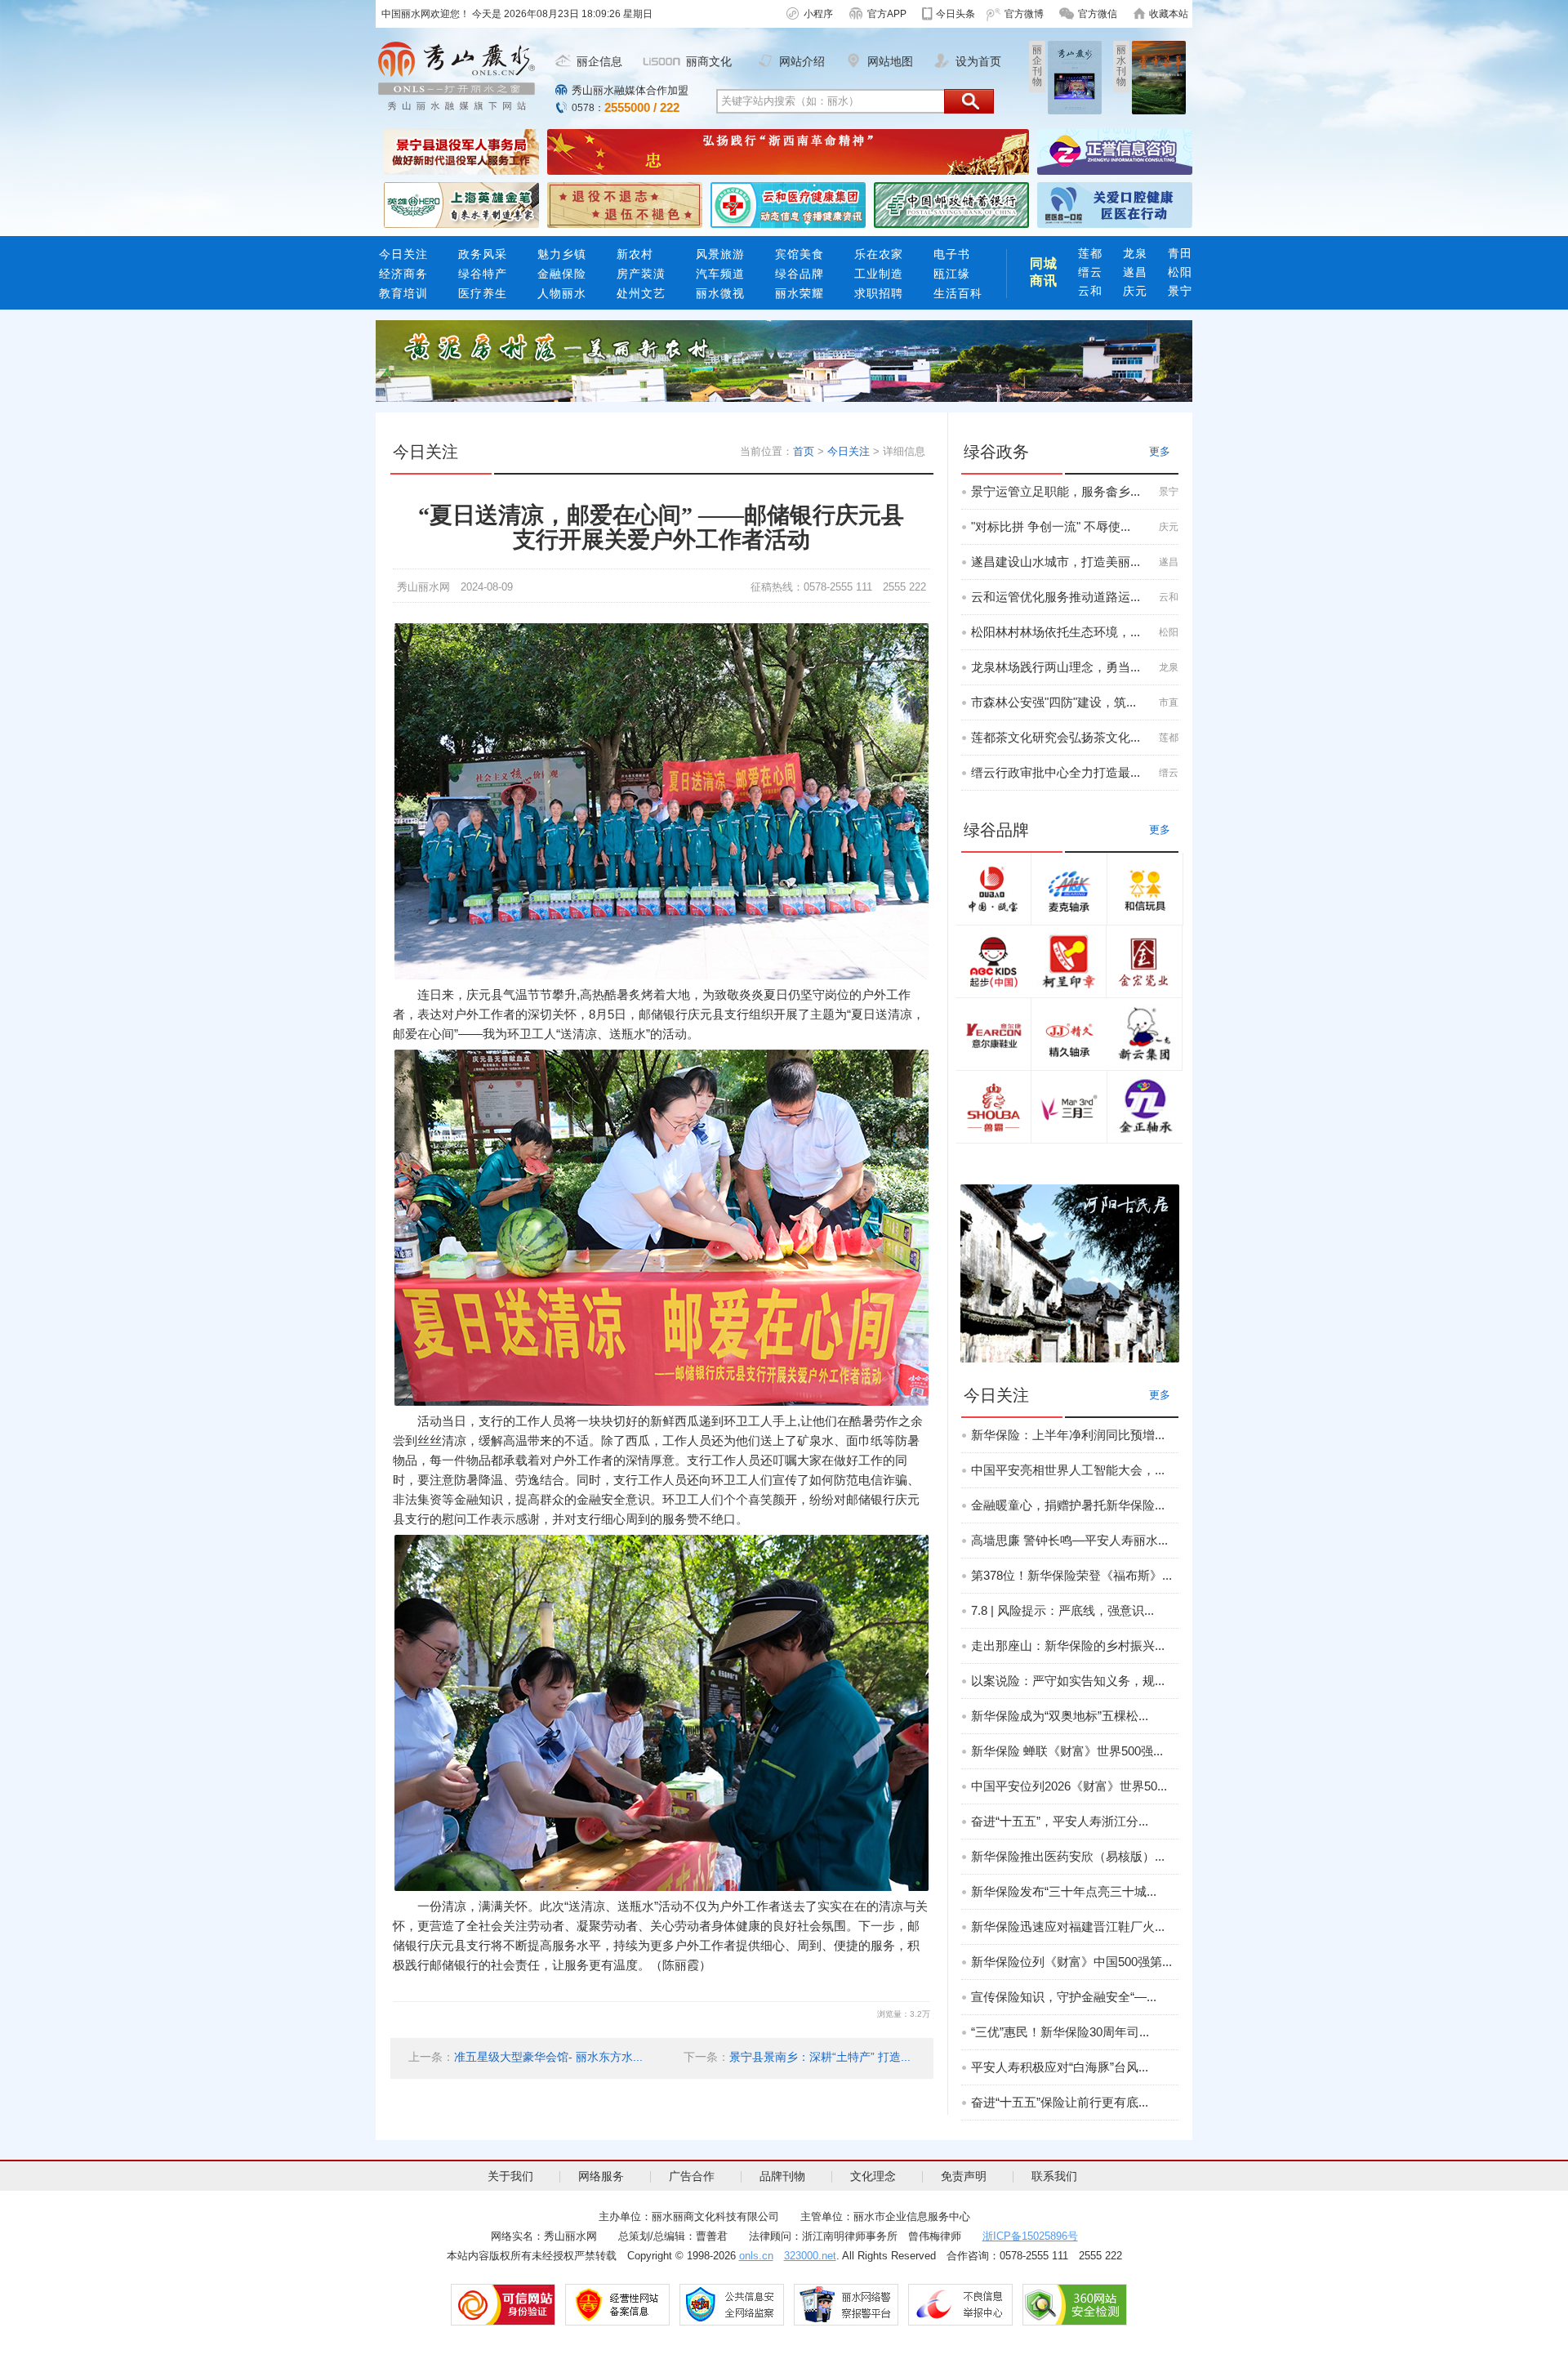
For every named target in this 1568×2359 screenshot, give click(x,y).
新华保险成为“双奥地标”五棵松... (1060, 1716)
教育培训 (403, 293)
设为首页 (978, 61)
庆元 (1135, 291)
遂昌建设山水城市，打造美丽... (1056, 562)
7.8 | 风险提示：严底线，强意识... (1062, 1610)
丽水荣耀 (800, 293)
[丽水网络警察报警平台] (846, 2304)
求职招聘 (879, 293)
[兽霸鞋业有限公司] (993, 1107)
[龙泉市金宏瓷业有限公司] (1144, 961)
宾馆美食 (800, 254)
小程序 (818, 14)
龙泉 (1135, 253)
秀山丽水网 (423, 587)
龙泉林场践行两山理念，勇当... (1056, 667)
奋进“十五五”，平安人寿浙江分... (1060, 1821)
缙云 (1090, 272)
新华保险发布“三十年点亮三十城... (1064, 1891)
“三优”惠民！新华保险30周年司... (1060, 2032)
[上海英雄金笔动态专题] (461, 204)
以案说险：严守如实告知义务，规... (1068, 1681)
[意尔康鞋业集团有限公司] (993, 1034)
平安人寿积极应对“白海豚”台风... (1060, 2067)
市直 (1169, 702)
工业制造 (879, 274)
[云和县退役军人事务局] (625, 204)
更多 (1160, 451)
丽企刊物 (1037, 66)
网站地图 (890, 61)
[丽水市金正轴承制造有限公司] (1145, 1106)
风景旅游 (720, 254)
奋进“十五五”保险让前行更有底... (1060, 2102)
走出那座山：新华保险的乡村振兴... (1068, 1646)
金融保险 (562, 274)
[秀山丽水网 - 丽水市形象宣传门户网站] (457, 76)
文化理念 (873, 2176)
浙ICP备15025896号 (1030, 2236)
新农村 (635, 254)
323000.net (810, 2256)
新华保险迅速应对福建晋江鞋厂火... (1068, 1926)
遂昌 (1135, 272)
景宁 (1180, 291)
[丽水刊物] (1159, 77)
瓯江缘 (952, 274)
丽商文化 (709, 61)
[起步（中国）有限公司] (993, 961)
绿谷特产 (483, 274)
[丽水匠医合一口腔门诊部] (1115, 204)
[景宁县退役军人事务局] (461, 151)
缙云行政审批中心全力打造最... (1056, 772)
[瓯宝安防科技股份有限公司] (993, 889)
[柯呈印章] (1068, 961)
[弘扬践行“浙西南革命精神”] (788, 151)
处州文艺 (641, 293)
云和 (1090, 291)
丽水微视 (720, 293)
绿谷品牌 (800, 274)
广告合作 (692, 2176)
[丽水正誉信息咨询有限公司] (1115, 151)
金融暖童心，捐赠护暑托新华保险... (1068, 1505)
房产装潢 (641, 274)
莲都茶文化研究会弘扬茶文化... (1056, 737)
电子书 (956, 254)
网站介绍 (802, 61)
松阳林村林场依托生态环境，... (1056, 632)
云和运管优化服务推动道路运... (1056, 597)
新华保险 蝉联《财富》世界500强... (1067, 1751)
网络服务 (601, 2176)
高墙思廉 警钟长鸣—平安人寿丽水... (1069, 1540)
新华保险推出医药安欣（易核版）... (1068, 1856)
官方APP (887, 14)
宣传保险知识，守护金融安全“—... (1064, 1997)
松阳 (1180, 272)
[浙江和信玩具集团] (1145, 889)
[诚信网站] (503, 2304)
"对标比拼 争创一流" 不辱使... (1051, 526)
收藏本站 (1169, 14)
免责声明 (964, 2176)
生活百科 (958, 293)
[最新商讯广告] (784, 360)
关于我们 (510, 2176)
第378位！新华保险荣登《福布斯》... (1071, 1575)
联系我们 (1054, 2176)
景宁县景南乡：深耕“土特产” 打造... (820, 2057)
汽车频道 (720, 274)
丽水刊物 (1121, 66)
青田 (1180, 253)
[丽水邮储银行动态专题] (951, 204)
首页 (804, 451)
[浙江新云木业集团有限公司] (1144, 1034)
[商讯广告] (1070, 1273)
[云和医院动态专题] (788, 204)
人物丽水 (562, 293)
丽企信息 (599, 61)
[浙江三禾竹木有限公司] (1069, 1107)
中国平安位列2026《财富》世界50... (1069, 1786)
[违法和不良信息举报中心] (960, 2304)
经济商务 (403, 274)
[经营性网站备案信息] (617, 2304)
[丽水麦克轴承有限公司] (1069, 889)
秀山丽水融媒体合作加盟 (630, 90)
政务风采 (483, 254)
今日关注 (403, 254)
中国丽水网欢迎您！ (427, 14)
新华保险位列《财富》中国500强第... (1071, 1962)
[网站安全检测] (1075, 2304)
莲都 (1090, 253)
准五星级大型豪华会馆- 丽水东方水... (548, 2057)
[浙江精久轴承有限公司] (1069, 1034)
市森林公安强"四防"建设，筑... (1053, 702)
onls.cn (756, 2256)
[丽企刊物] (1075, 77)
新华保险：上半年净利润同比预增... (1068, 1435)
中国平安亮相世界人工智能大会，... (1068, 1470)
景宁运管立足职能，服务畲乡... (1056, 491)
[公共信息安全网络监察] (732, 2304)
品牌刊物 (782, 2176)
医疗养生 (483, 293)
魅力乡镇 (562, 254)
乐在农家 (879, 254)
